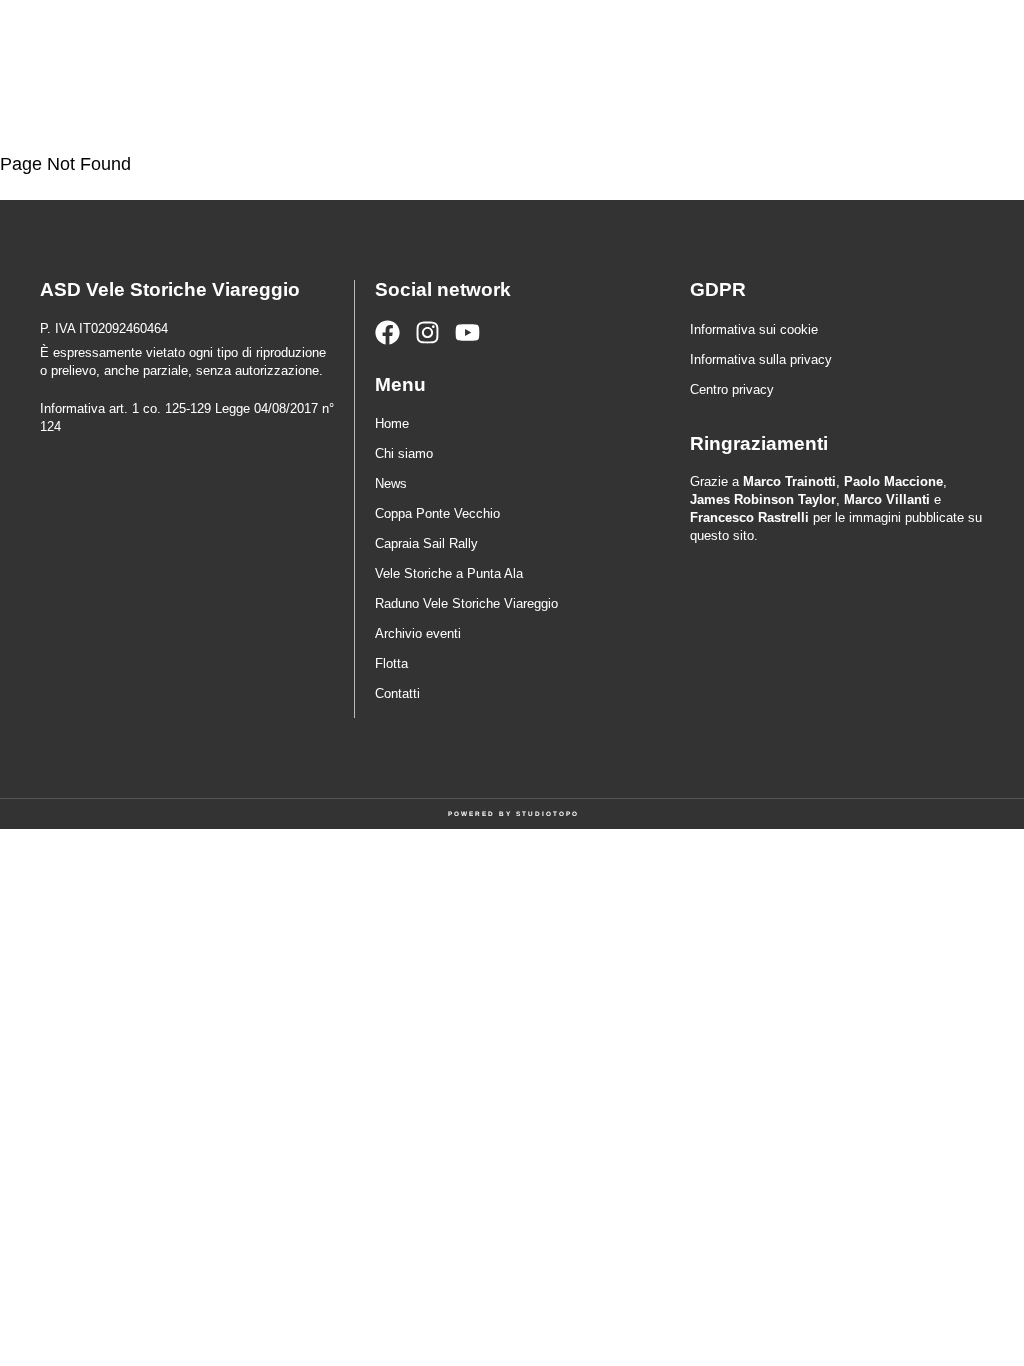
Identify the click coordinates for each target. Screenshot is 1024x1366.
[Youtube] (467, 332)
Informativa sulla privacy (761, 359)
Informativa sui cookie (754, 329)
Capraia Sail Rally (426, 543)
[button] (917, 65)
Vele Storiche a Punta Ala (449, 573)
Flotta (391, 663)
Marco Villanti (887, 499)
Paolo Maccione (893, 481)
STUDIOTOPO (547, 813)
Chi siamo (404, 453)
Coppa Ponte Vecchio (437, 513)
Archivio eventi (418, 633)
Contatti (397, 693)
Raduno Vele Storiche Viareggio (466, 603)
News (391, 483)
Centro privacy (732, 389)
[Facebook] (387, 332)
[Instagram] (427, 332)
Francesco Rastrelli (749, 517)
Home (392, 423)
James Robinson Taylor (763, 499)
